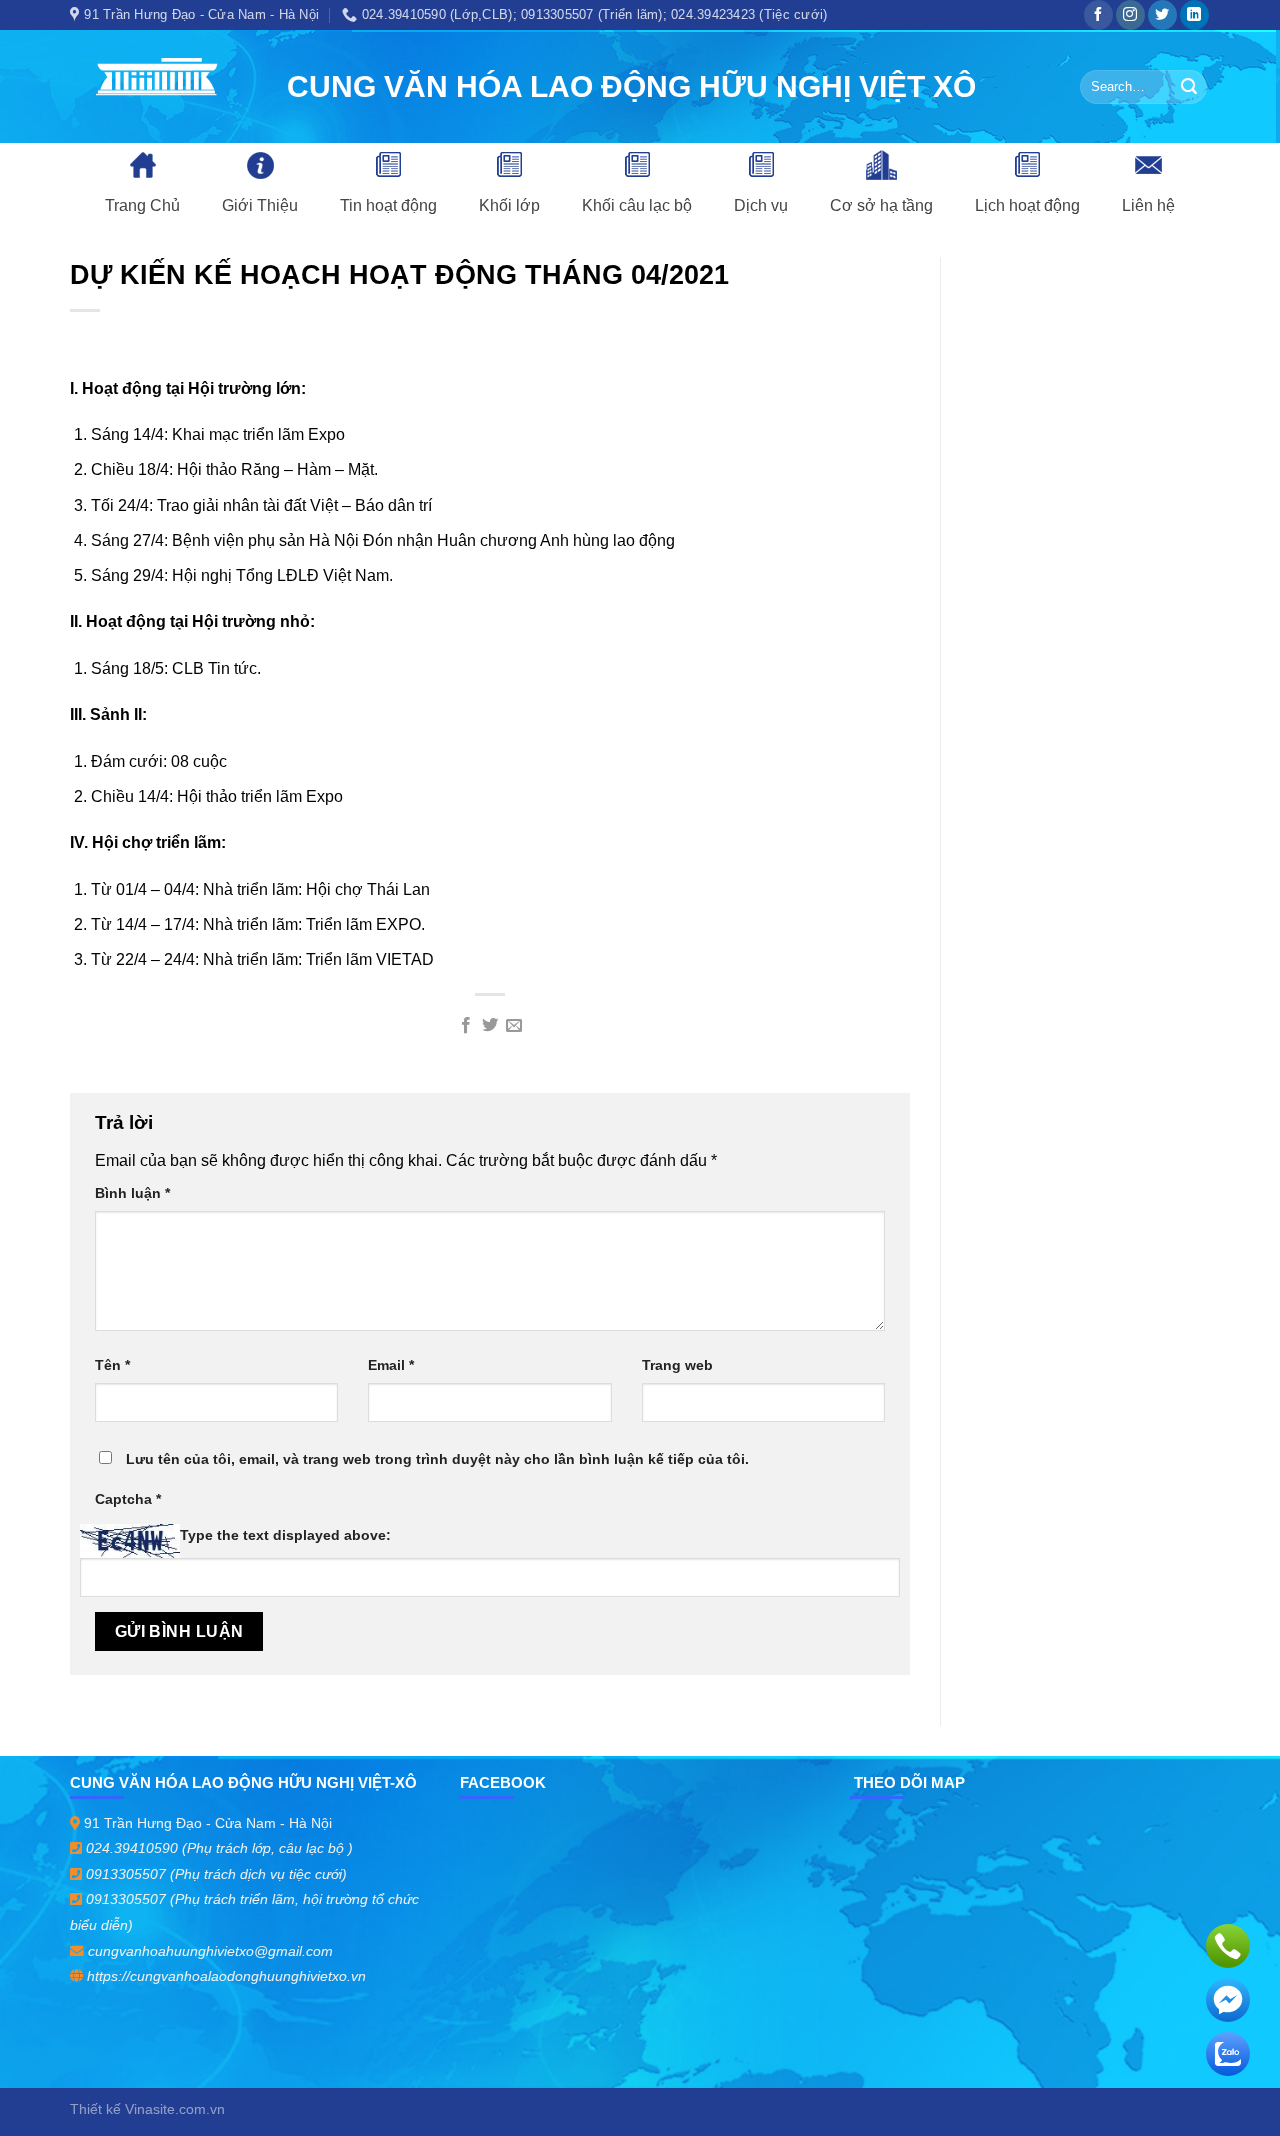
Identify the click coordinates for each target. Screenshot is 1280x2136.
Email (391, 1365)
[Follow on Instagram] (1130, 15)
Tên (112, 1365)
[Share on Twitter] (490, 1026)
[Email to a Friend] (514, 1026)
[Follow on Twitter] (1162, 15)
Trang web (677, 1365)
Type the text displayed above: (285, 1535)
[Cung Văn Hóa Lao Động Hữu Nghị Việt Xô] (163, 86)
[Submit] (1189, 87)
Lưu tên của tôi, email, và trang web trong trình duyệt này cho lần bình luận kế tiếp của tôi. (437, 1459)
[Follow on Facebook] (1098, 15)
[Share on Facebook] (465, 1026)
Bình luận (132, 1193)
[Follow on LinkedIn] (1194, 15)
